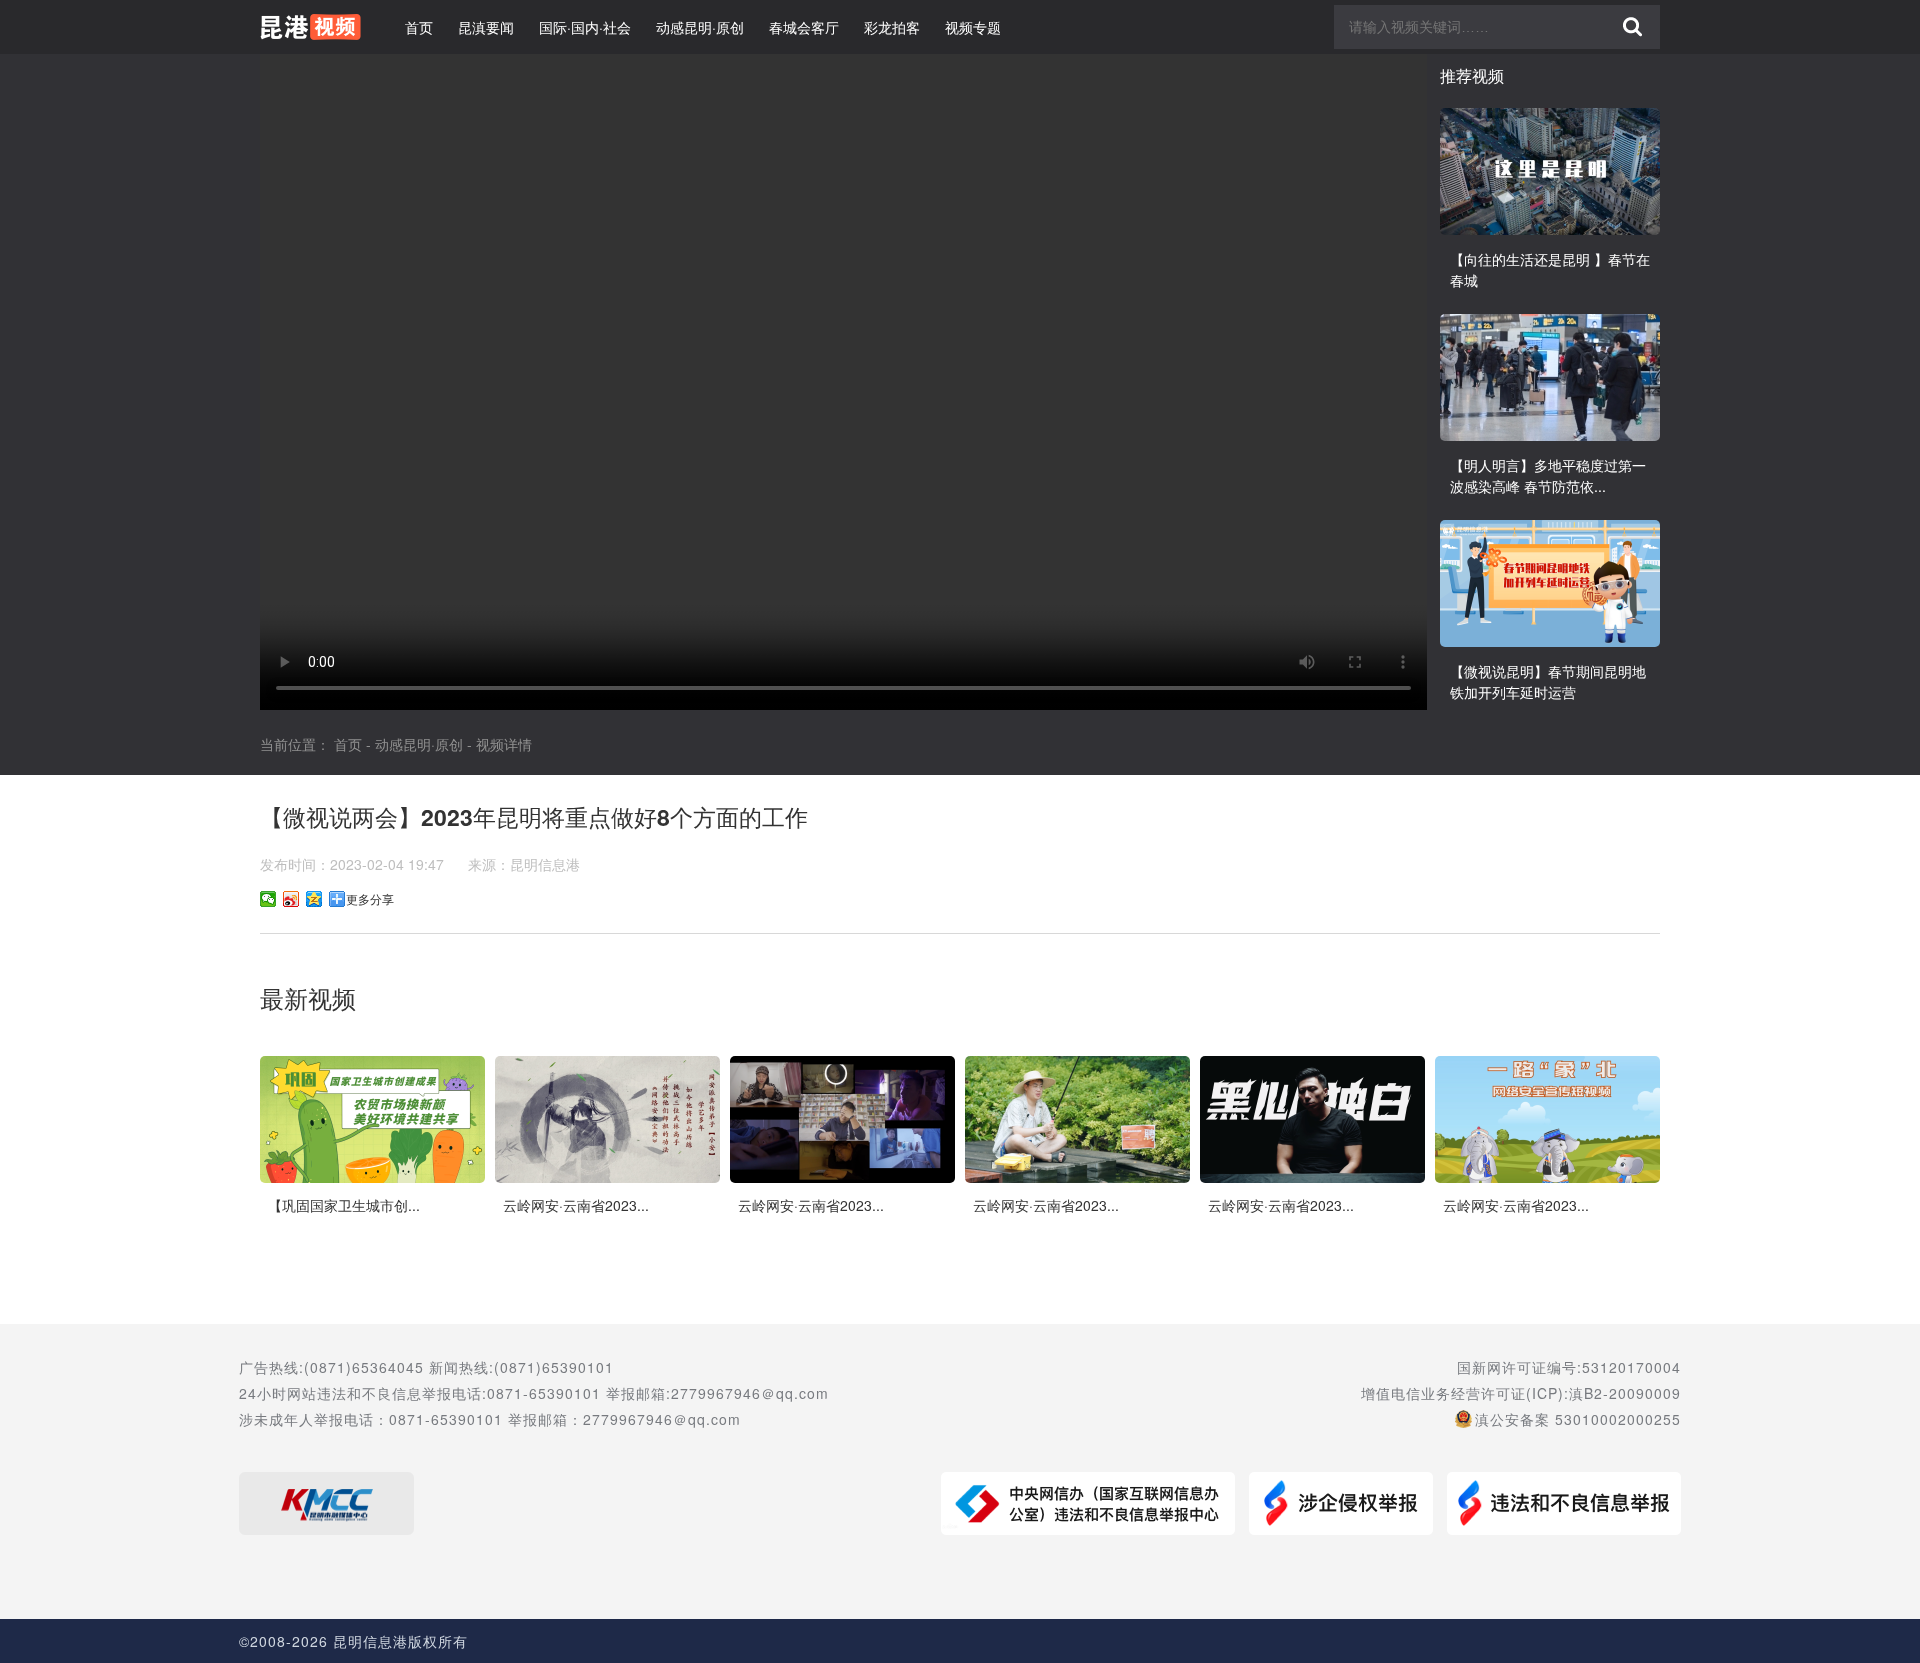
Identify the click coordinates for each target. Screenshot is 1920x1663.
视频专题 (973, 27)
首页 (419, 27)
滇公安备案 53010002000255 (1578, 1419)
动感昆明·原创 (700, 27)
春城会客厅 (804, 27)
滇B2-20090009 (1625, 1393)
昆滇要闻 (486, 27)
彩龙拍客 (892, 27)
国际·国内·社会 (585, 27)
